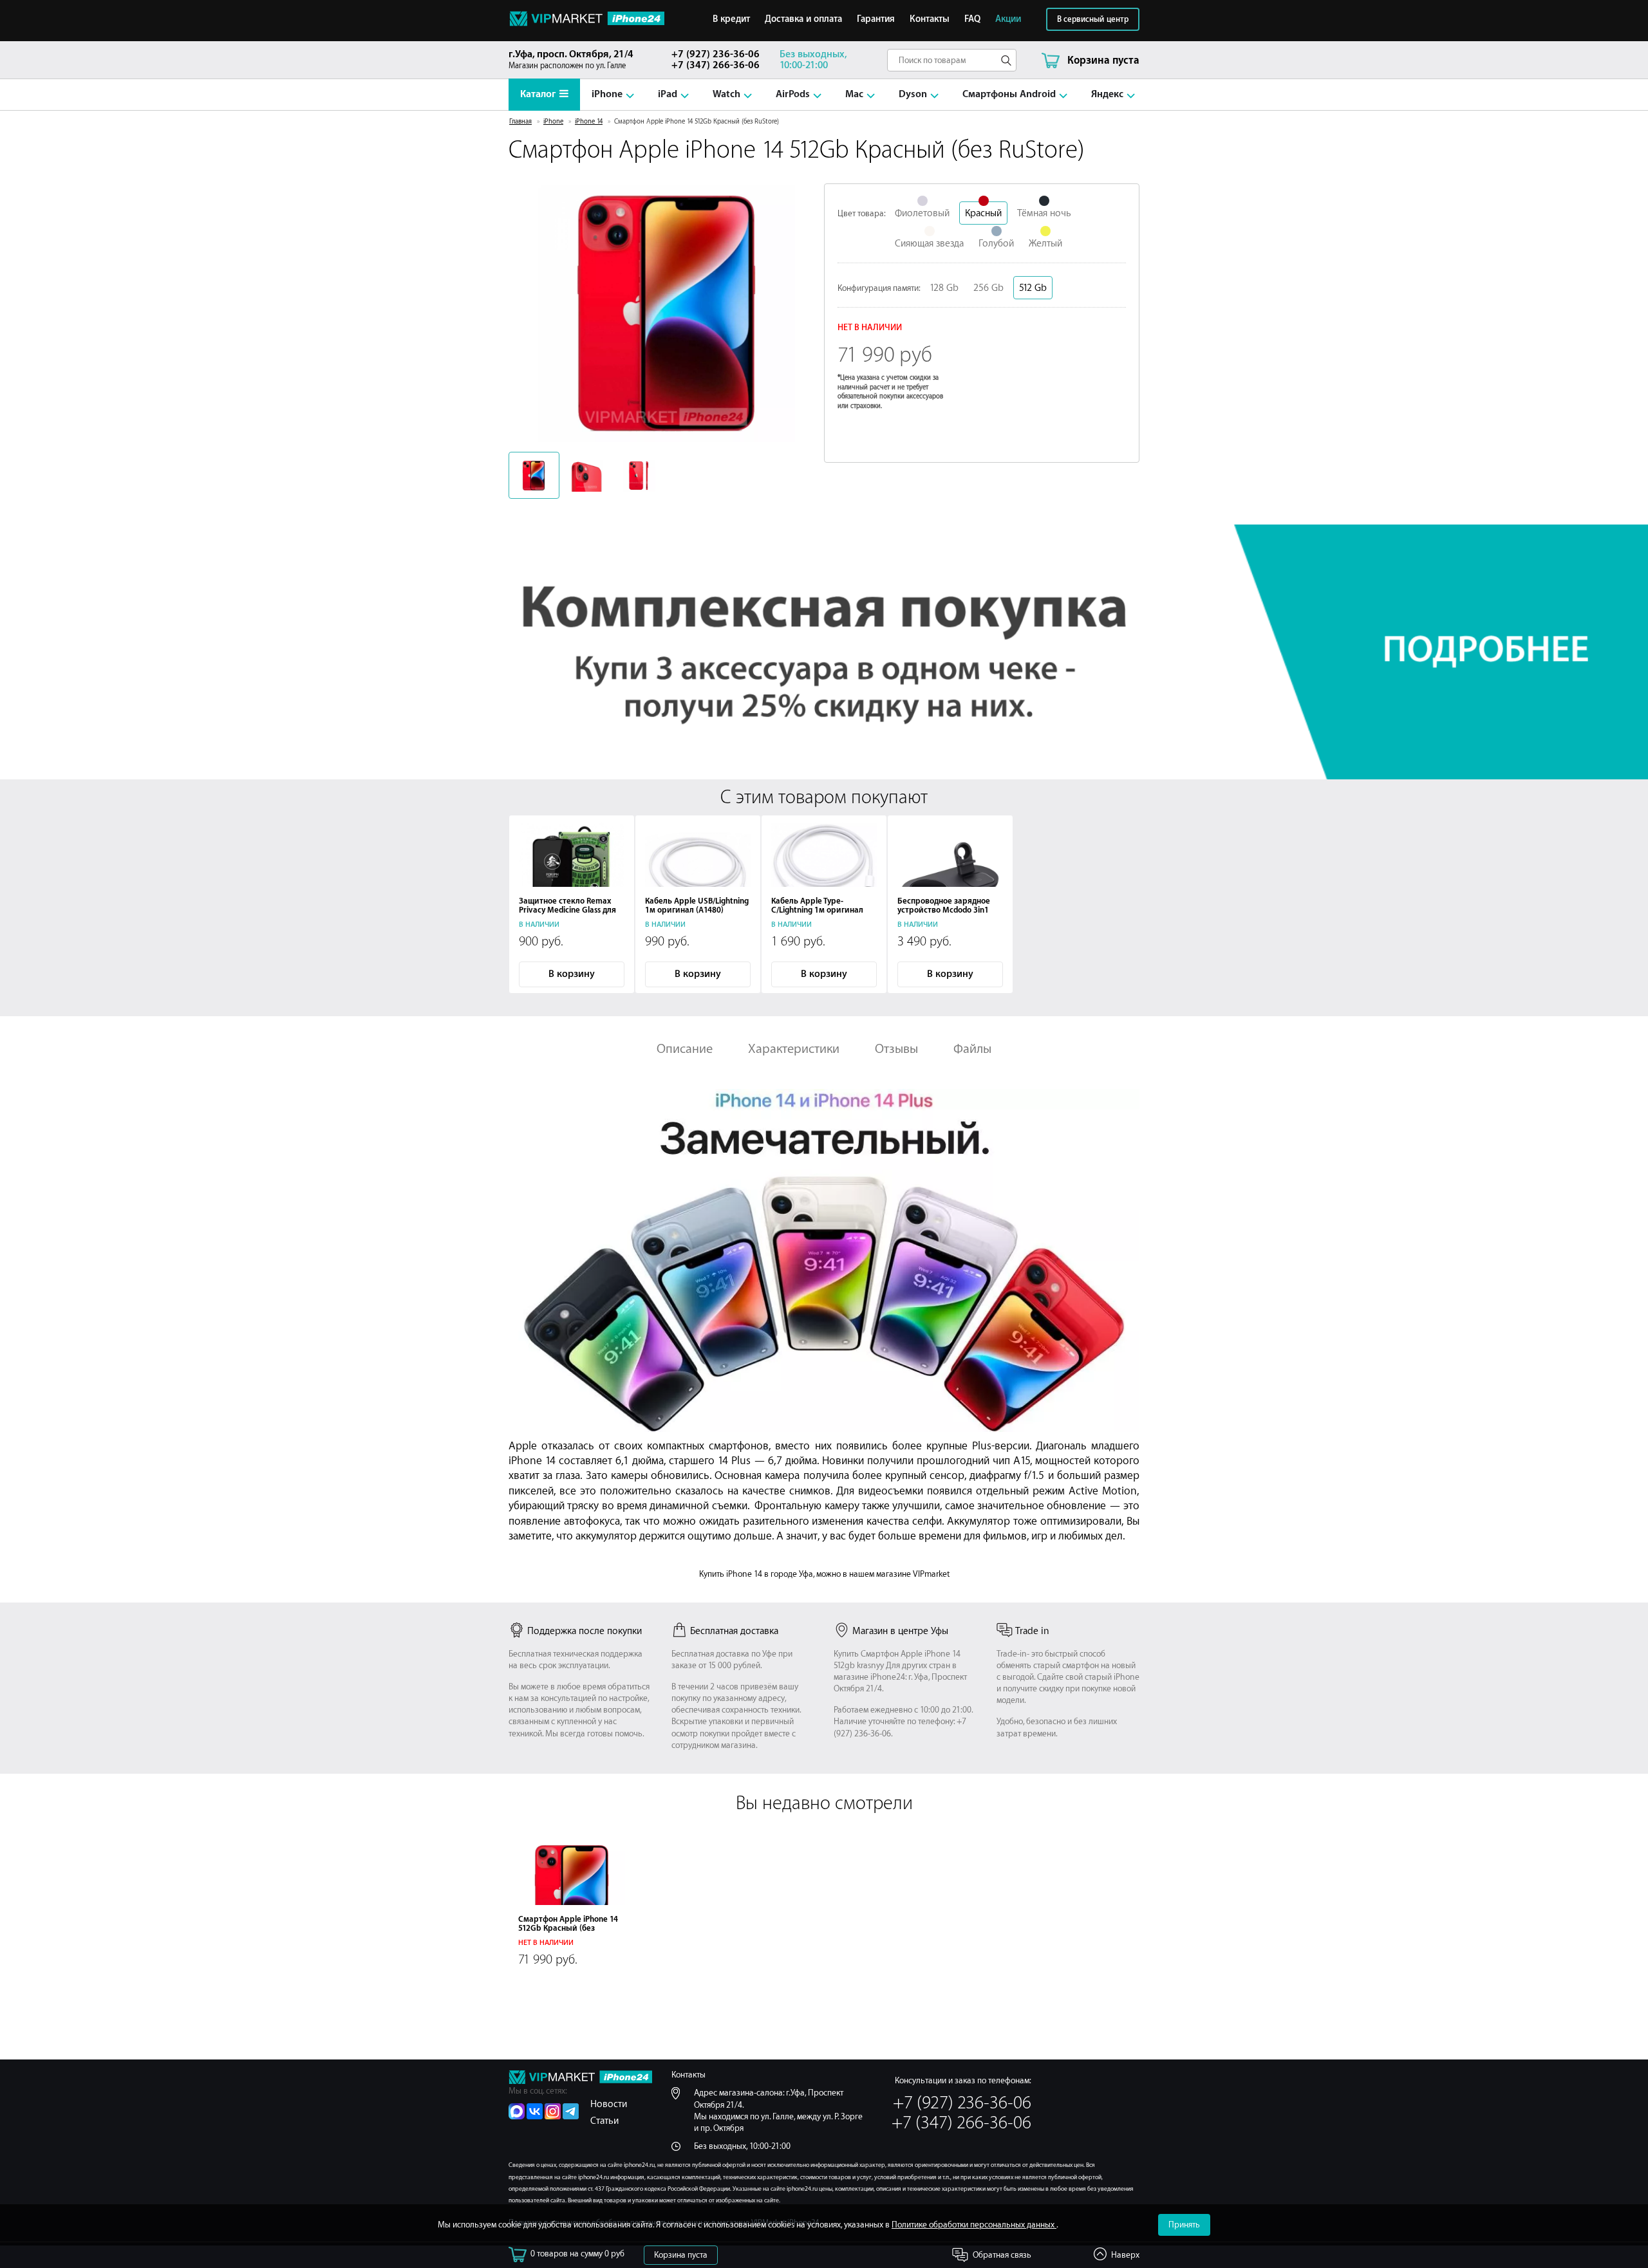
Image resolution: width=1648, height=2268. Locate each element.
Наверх (1125, 2255)
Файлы (972, 1049)
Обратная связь (1002, 2255)
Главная (520, 122)
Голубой (996, 244)
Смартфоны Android (1009, 94)
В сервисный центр (1093, 19)
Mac (854, 94)
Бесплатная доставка (734, 1631)
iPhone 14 (589, 122)
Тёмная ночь (1044, 213)
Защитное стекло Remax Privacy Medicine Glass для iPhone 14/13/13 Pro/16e (567, 910)
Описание (685, 1049)
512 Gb (1033, 288)
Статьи (604, 2121)
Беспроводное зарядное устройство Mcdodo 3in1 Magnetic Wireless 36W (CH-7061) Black (948, 915)
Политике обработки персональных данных (974, 2225)
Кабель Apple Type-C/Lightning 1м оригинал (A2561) (817, 910)
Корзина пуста (681, 2255)
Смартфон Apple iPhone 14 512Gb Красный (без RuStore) (568, 1928)
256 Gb (988, 288)
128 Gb (944, 288)
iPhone (607, 94)
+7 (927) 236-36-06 (716, 54)
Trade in (1032, 1631)
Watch (726, 94)
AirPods (793, 94)
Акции (1008, 19)
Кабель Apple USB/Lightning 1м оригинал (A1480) (697, 906)
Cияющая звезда (929, 244)
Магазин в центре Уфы (900, 1631)
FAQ (972, 19)
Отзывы (896, 1049)
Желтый (1045, 244)
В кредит (731, 19)
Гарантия (876, 19)
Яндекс (1107, 94)
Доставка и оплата (803, 19)
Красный (983, 213)
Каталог (538, 94)
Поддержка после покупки (585, 1631)
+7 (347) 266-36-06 (716, 65)
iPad (668, 94)
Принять (1184, 2225)
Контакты (930, 19)
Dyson (913, 94)
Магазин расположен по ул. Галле (571, 60)
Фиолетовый (922, 213)
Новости (609, 2104)
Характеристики (794, 1049)
